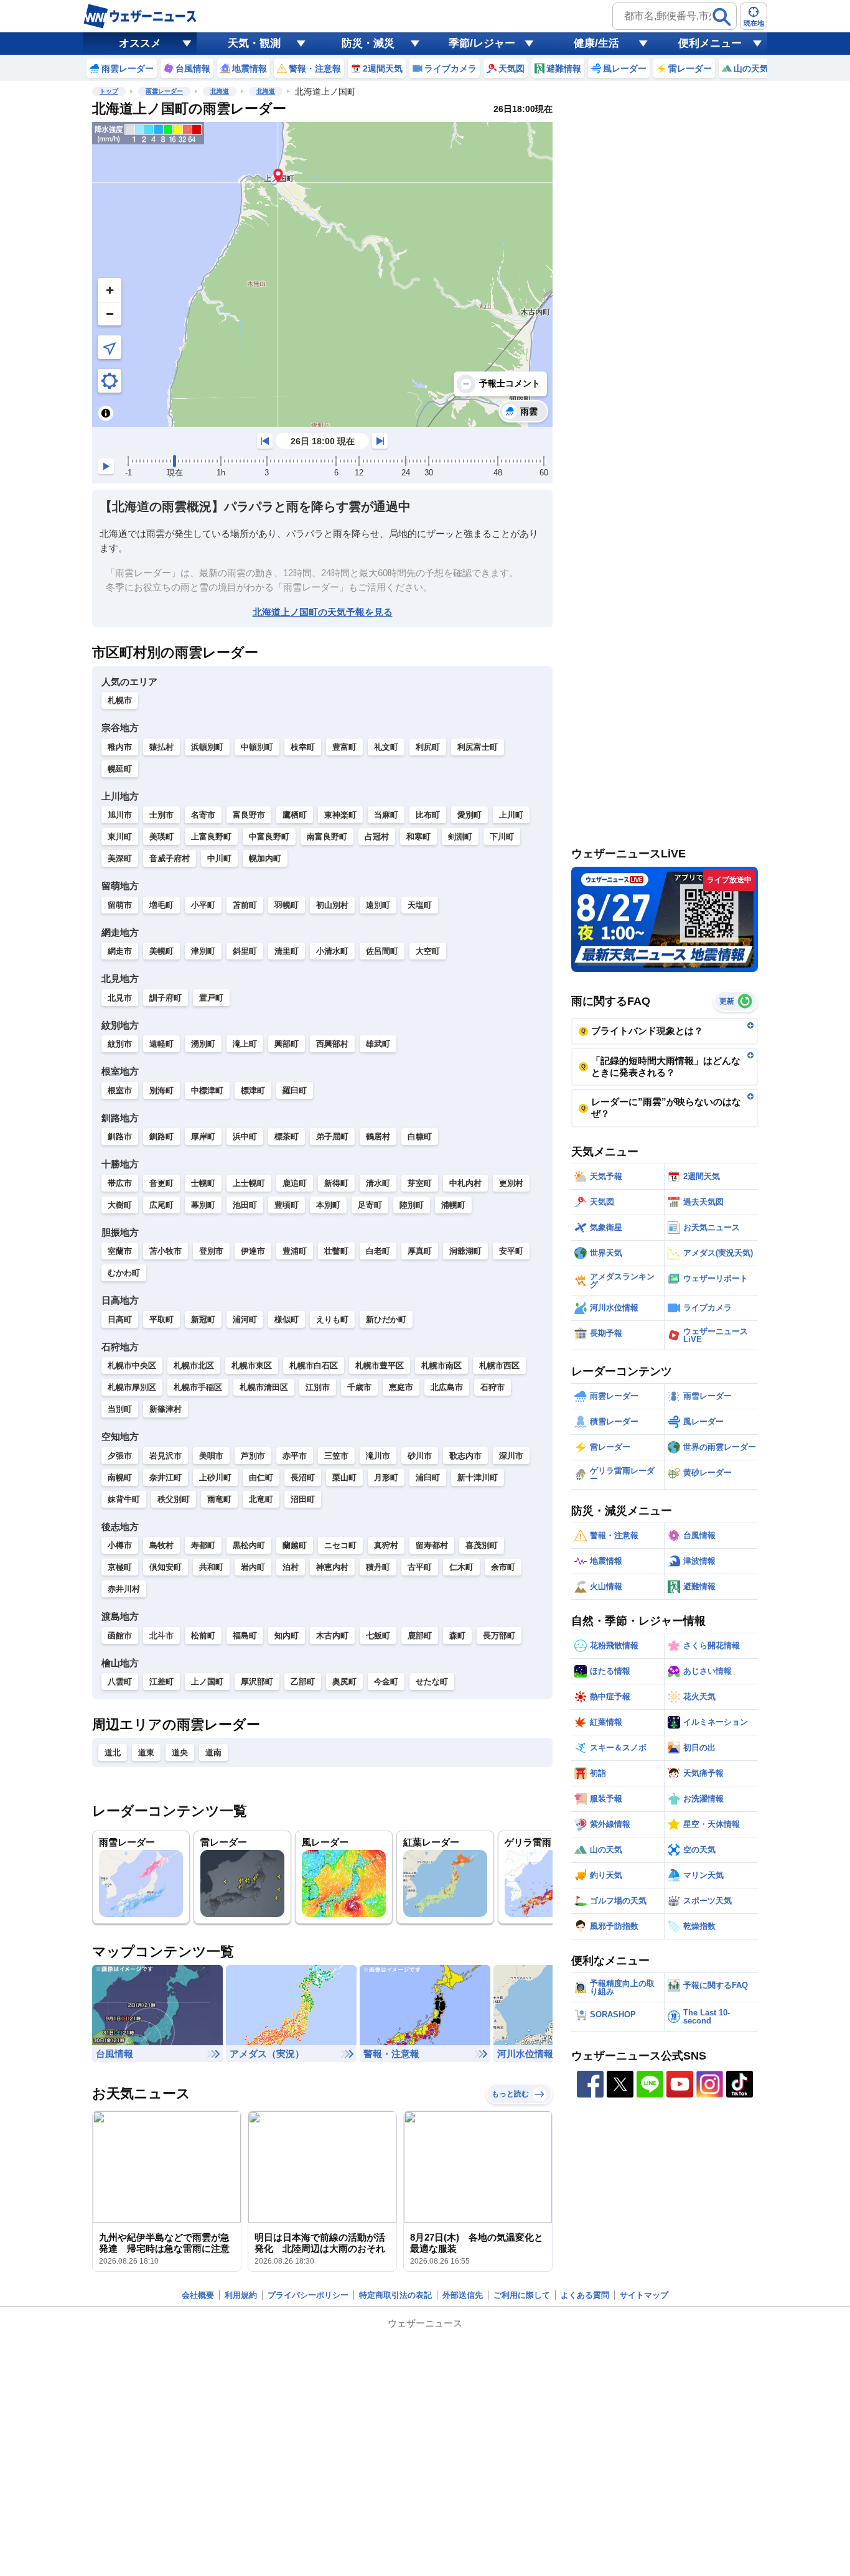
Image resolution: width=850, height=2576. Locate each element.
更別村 (511, 1183)
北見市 (120, 998)
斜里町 (245, 951)
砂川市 (420, 1456)
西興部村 (332, 1044)
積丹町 (378, 1567)
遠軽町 (161, 1044)
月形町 (386, 1477)
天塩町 (420, 905)
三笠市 (336, 1456)
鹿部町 (420, 1636)
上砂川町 (215, 1477)
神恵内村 (332, 1567)
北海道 (220, 91)
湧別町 (203, 1044)
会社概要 (198, 2295)
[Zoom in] (110, 290)
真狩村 (386, 1545)
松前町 (203, 1636)
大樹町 (120, 1205)
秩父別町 (174, 1499)
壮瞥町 (336, 1251)
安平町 (511, 1251)
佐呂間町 (382, 951)
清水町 (378, 1183)
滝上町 (245, 1044)
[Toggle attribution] (106, 413)
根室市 (120, 1090)
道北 (113, 1752)
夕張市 (120, 1456)
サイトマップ (644, 2295)
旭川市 (120, 815)
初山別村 (332, 905)
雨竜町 (219, 1499)
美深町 (120, 858)
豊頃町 (287, 1205)
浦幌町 (453, 1205)
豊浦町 (295, 1251)
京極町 (120, 1567)
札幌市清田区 (264, 1387)
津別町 (203, 951)
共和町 (211, 1567)
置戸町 (211, 998)
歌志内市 (465, 1456)
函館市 (120, 1636)
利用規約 (241, 2295)
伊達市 (253, 1251)
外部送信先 (463, 2295)
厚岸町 (203, 1136)
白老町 (378, 1251)
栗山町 (344, 1477)
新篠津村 (166, 1409)
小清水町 (332, 951)
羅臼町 (295, 1090)
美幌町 (161, 951)
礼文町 (386, 747)
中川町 (219, 858)
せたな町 (432, 1682)
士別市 (161, 815)
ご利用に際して (522, 2295)
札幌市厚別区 (132, 1387)
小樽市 (120, 1545)
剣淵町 (460, 837)
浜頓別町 (207, 747)
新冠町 (203, 1319)
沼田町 (303, 1499)
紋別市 (120, 1044)
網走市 (120, 951)
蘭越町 (295, 1545)
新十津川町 (478, 1477)
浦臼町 (428, 1477)
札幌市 (120, 700)
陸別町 (412, 1205)
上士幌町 (249, 1183)
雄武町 (378, 1044)
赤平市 (295, 1456)
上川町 (511, 815)
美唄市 (211, 1456)
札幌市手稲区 (198, 1387)
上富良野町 (211, 837)
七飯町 (378, 1636)
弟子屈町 (332, 1136)
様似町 (287, 1319)
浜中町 (245, 1136)
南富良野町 (327, 837)
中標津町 (207, 1090)
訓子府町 (166, 998)
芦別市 (253, 1456)
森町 (457, 1636)
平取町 (161, 1319)
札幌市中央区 (132, 1365)
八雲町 (120, 1682)
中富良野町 (269, 837)
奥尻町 (344, 1682)
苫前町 (245, 905)
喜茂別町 (482, 1545)
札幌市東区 (252, 1365)
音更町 (161, 1183)
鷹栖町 (295, 815)
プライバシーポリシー (308, 2295)
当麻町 (386, 815)
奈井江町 (166, 1477)
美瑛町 (161, 837)
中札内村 (465, 1183)
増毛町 (161, 905)
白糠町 (420, 1136)
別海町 (161, 1090)
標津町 (253, 1090)
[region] (322, 274)
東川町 (120, 837)
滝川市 (378, 1456)
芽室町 (420, 1183)
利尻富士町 (478, 747)
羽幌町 (287, 905)
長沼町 (303, 1477)
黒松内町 (249, 1545)
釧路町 (161, 1136)
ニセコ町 (340, 1545)
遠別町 (378, 905)
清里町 (287, 951)
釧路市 (120, 1136)
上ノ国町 (207, 1682)
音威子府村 (170, 858)
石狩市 (493, 1387)
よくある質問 (585, 2295)
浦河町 (245, 1319)
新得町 (336, 1183)
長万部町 (499, 1636)
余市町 (503, 1567)
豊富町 (344, 747)
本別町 (328, 1205)
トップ (109, 91)
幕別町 (203, 1205)
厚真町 (420, 1251)
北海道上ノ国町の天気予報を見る (323, 612)
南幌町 (120, 1477)
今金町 (386, 1682)
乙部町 (303, 1682)
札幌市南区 (441, 1365)
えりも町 (332, 1319)
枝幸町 (303, 747)
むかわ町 (124, 1273)
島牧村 (161, 1545)
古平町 (420, 1567)
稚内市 (120, 747)
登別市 (211, 1251)
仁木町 (461, 1567)
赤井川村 (124, 1589)
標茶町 (287, 1136)
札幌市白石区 (314, 1365)
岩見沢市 (166, 1456)
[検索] (722, 17)
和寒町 (418, 837)
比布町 (428, 815)
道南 (213, 1752)
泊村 (291, 1567)
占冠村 (377, 837)
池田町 (245, 1205)
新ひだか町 (386, 1319)
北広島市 (447, 1387)
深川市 (511, 1456)
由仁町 (261, 1477)
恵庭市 (401, 1387)
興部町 (287, 1044)
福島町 (245, 1636)
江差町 (161, 1682)
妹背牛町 (124, 1499)
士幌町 (203, 1183)
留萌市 (120, 905)
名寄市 (203, 815)
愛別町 (469, 815)
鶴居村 (378, 1136)
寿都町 (203, 1545)
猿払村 (161, 747)
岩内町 (253, 1567)
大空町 (428, 951)
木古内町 (332, 1636)
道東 (146, 1752)
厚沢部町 (257, 1682)
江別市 (318, 1387)
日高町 (120, 1319)
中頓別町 (257, 747)
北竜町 (261, 1499)
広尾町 (161, 1205)
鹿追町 (295, 1183)
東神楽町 (340, 815)
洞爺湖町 (465, 1251)
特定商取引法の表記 (395, 2295)
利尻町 (428, 747)
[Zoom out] (110, 314)
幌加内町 (265, 858)
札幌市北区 (194, 1365)
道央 (180, 1752)
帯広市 (120, 1183)
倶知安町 (166, 1567)
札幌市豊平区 (380, 1365)
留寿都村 (432, 1545)
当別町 (120, 1409)
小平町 (203, 905)
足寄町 (370, 1205)
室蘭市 (120, 1251)
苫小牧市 (166, 1251)
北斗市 (161, 1636)
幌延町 (120, 769)
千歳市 (359, 1387)
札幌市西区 (499, 1365)
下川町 (502, 837)
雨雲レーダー (164, 91)
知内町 (287, 1636)
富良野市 (249, 815)
